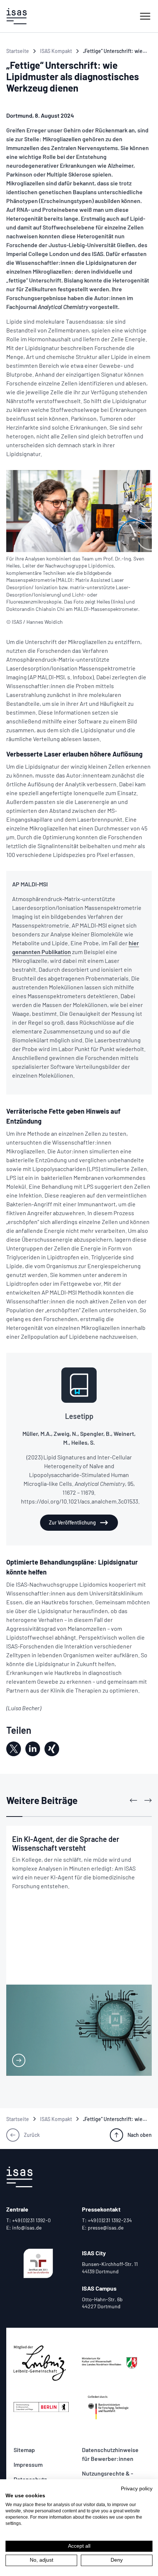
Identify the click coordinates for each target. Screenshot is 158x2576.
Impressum (28, 2464)
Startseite (18, 51)
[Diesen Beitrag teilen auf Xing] (52, 1749)
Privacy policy (137, 2489)
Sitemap (24, 2450)
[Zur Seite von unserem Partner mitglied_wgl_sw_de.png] (45, 2363)
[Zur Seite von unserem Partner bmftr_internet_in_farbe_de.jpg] (113, 2407)
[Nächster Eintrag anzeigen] (148, 1800)
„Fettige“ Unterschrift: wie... (115, 51)
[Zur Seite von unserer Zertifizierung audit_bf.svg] (38, 2263)
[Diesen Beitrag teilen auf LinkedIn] (33, 1749)
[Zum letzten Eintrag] (133, 1800)
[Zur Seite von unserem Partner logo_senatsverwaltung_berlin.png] (45, 2407)
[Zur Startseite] (17, 16)
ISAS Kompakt (56, 51)
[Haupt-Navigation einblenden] (145, 16)
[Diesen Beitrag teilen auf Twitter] (14, 1749)
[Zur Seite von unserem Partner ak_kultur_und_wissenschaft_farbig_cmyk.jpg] (113, 2363)
